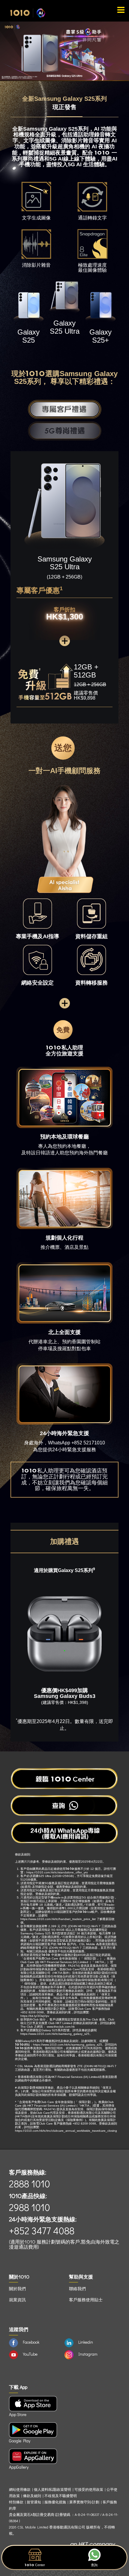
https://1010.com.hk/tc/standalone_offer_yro (57, 1872)
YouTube (30, 2354)
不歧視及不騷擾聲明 (61, 2496)
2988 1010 (30, 2207)
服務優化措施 (55, 2502)
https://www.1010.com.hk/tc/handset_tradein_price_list (58, 1919)
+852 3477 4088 (42, 2231)
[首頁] (28, 13)
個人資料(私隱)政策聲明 (52, 2489)
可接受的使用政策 (89, 2489)
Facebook (31, 2342)
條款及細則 (32, 2496)
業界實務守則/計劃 (84, 2502)
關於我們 (17, 2289)
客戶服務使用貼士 (86, 2300)
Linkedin (86, 2342)
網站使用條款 (21, 2489)
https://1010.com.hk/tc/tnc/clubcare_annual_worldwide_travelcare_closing (66, 2131)
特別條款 (16, 2502)
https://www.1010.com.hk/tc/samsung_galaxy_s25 (55, 2034)
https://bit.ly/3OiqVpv (35, 2016)
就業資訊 (17, 2300)
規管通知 (34, 2502)
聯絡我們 (77, 2289)
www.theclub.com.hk (61, 2027)
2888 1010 (30, 2184)
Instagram (88, 2354)
